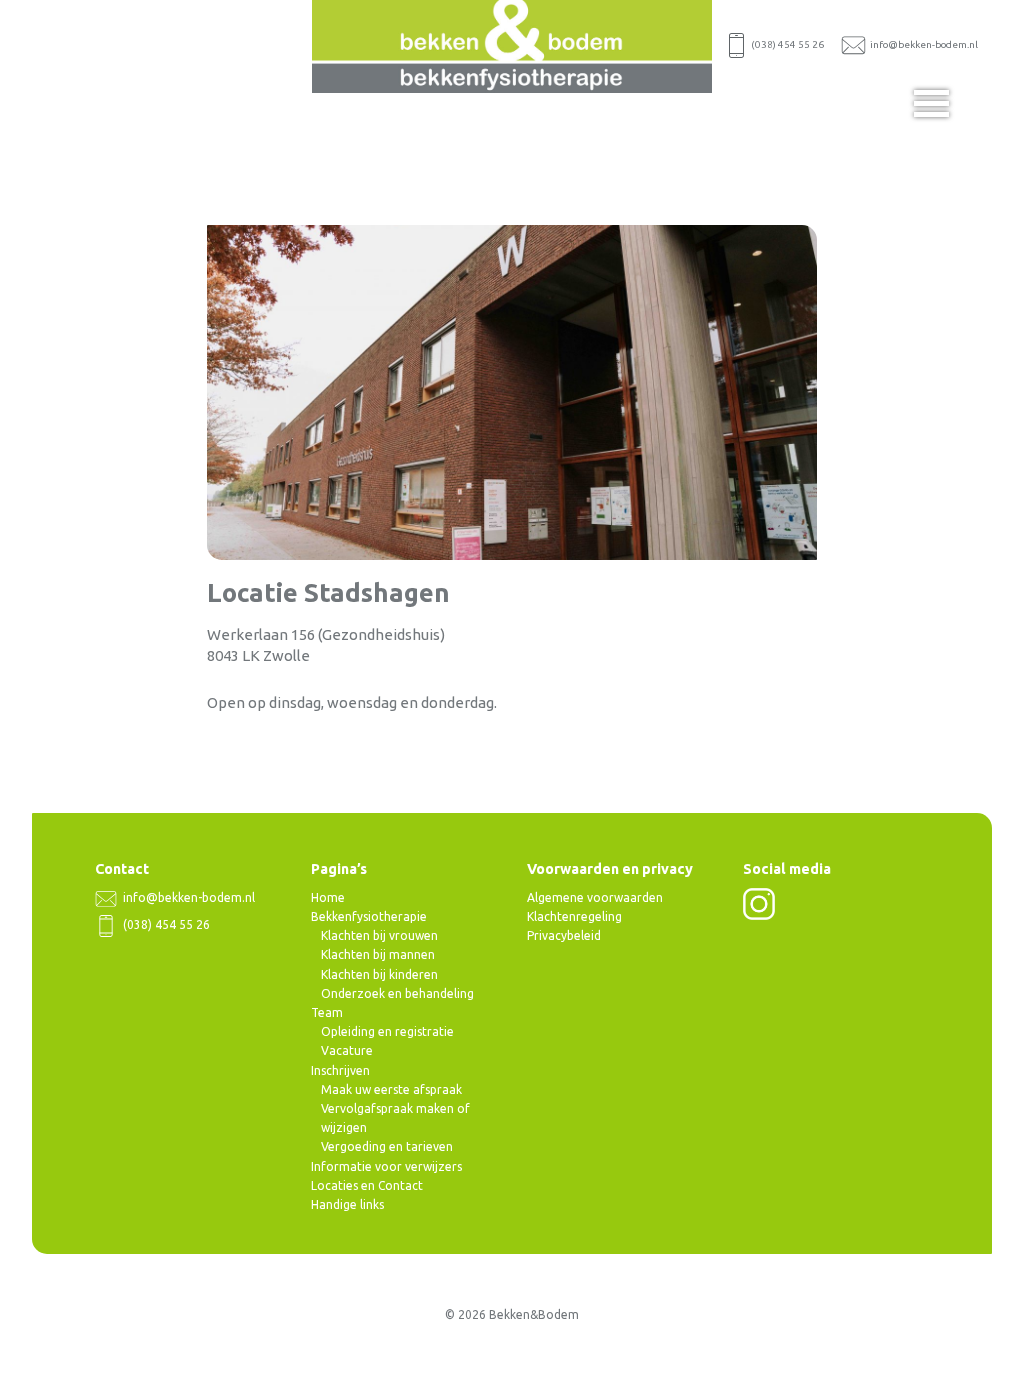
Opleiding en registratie (387, 1031)
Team (327, 1012)
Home (328, 897)
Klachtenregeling (574, 916)
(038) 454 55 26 (786, 44)
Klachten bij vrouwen (379, 935)
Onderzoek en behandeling (397, 993)
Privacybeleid (564, 935)
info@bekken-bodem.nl (922, 44)
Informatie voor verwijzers (386, 1166)
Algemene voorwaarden (595, 897)
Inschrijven (340, 1070)
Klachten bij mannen (378, 954)
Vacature (347, 1050)
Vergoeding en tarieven (387, 1146)
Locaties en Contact (367, 1185)
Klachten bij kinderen (379, 974)
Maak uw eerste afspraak (391, 1089)
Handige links (347, 1204)
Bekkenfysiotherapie (369, 916)
